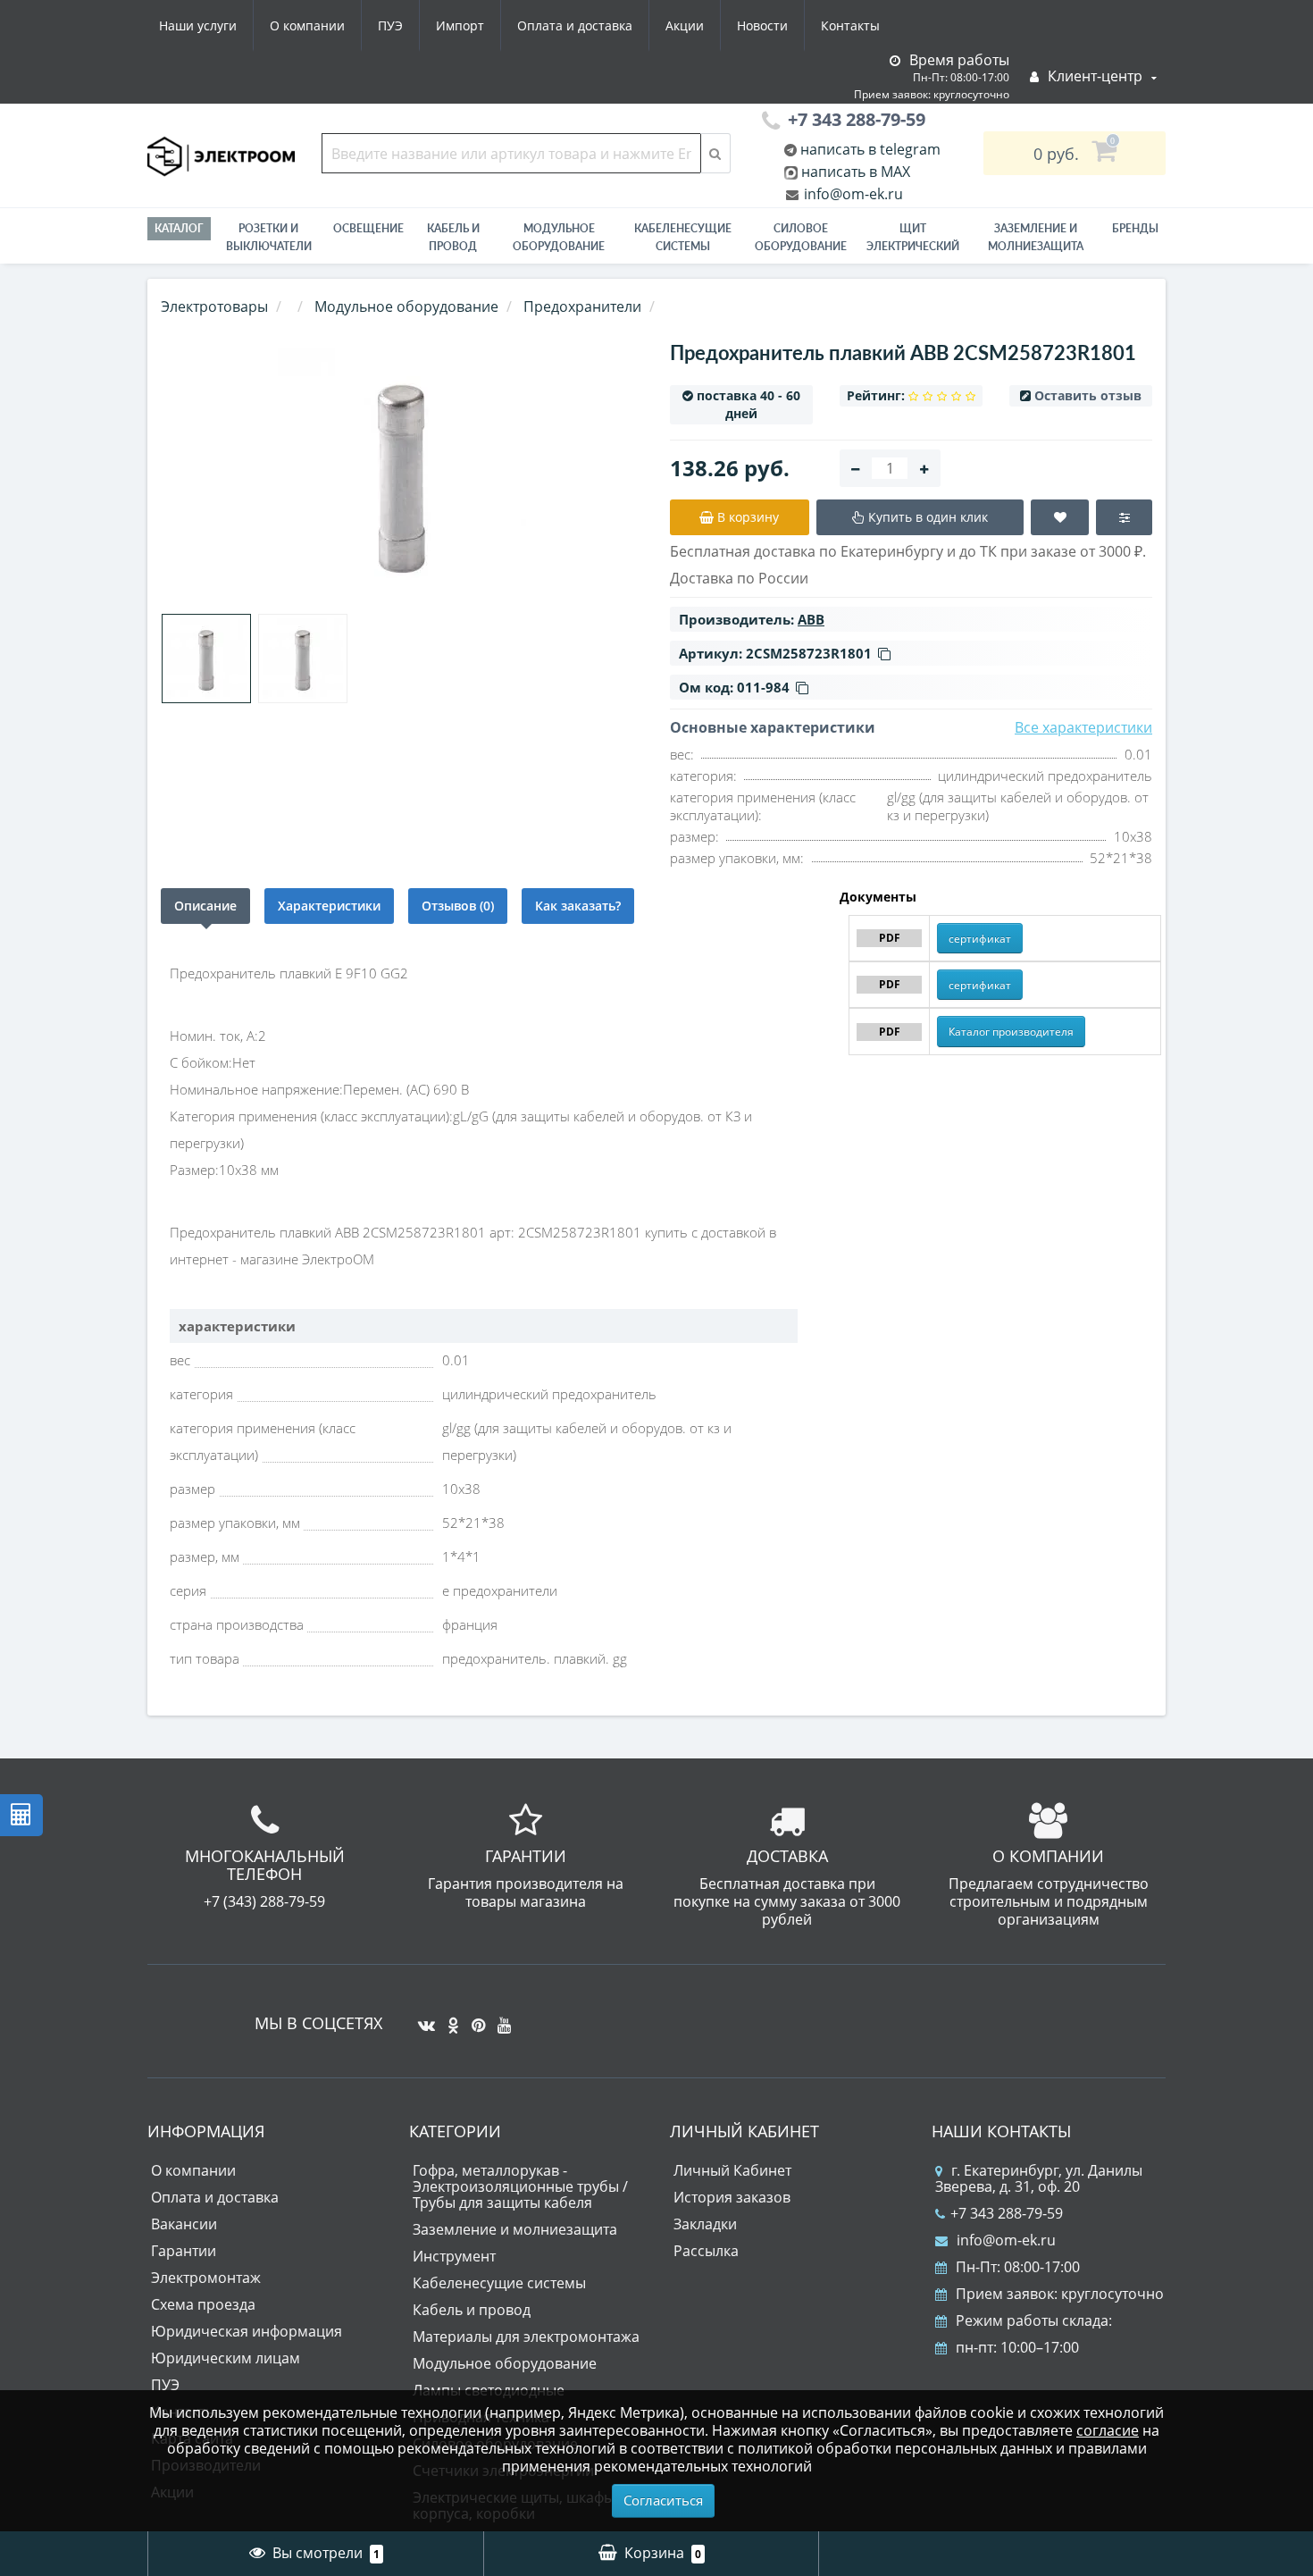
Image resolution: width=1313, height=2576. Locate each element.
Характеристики (329, 906)
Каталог (179, 228)
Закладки (705, 2224)
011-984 (763, 687)
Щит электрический (913, 237)
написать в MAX (856, 172)
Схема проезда (203, 2304)
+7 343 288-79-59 (1007, 2213)
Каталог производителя (1011, 1032)
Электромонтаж (206, 2278)
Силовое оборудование (801, 237)
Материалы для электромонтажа (526, 2337)
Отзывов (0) (458, 906)
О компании (307, 25)
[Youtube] (500, 2018)
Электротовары (214, 306)
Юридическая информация (247, 2331)
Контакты (850, 25)
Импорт (460, 25)
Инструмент (454, 2256)
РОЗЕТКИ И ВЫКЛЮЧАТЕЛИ (269, 237)
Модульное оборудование (559, 237)
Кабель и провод (453, 237)
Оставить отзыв (1088, 395)
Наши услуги (198, 25)
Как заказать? (578, 906)
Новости (762, 25)
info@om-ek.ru (852, 194)
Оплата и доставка (575, 25)
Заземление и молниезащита (515, 2229)
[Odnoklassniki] (449, 2018)
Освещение (368, 228)
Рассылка (706, 2251)
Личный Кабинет (732, 2170)
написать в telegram (869, 149)
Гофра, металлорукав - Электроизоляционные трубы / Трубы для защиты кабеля (520, 2186)
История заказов (732, 2197)
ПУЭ (390, 25)
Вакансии (184, 2224)
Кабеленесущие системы (683, 237)
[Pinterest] (474, 2018)
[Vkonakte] (422, 2018)
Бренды (1135, 228)
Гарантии (184, 2251)
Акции (685, 25)
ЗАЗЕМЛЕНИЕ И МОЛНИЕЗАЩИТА (1036, 237)
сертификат (980, 939)
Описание (205, 906)
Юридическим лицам (226, 2358)
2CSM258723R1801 (809, 653)
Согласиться (663, 2500)
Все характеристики (1083, 727)
